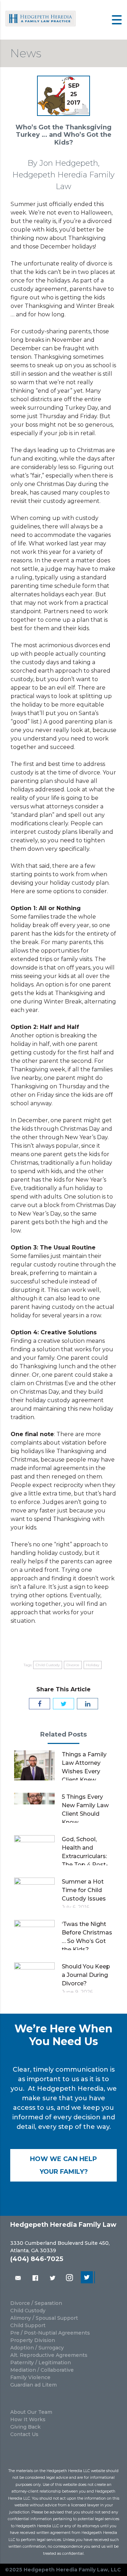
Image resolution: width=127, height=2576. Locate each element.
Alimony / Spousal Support (44, 2318)
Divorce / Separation (36, 2303)
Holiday (93, 1665)
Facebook (35, 2278)
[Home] (41, 25)
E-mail (17, 2278)
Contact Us (24, 2434)
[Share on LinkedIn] (87, 1704)
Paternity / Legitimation (41, 2363)
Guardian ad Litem (34, 2385)
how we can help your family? (64, 2165)
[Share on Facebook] (40, 1704)
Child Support (28, 2325)
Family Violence (30, 2377)
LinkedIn (88, 2278)
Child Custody (48, 1665)
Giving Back (25, 2427)
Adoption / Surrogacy (37, 2348)
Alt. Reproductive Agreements (49, 2355)
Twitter (53, 2278)
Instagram (70, 2278)
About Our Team (31, 2412)
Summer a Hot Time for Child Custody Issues (84, 1890)
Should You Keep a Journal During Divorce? (86, 1975)
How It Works (28, 2419)
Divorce (73, 1665)
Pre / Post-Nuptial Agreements (50, 2333)
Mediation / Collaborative (42, 2370)
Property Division (33, 2340)
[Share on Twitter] (64, 1704)
